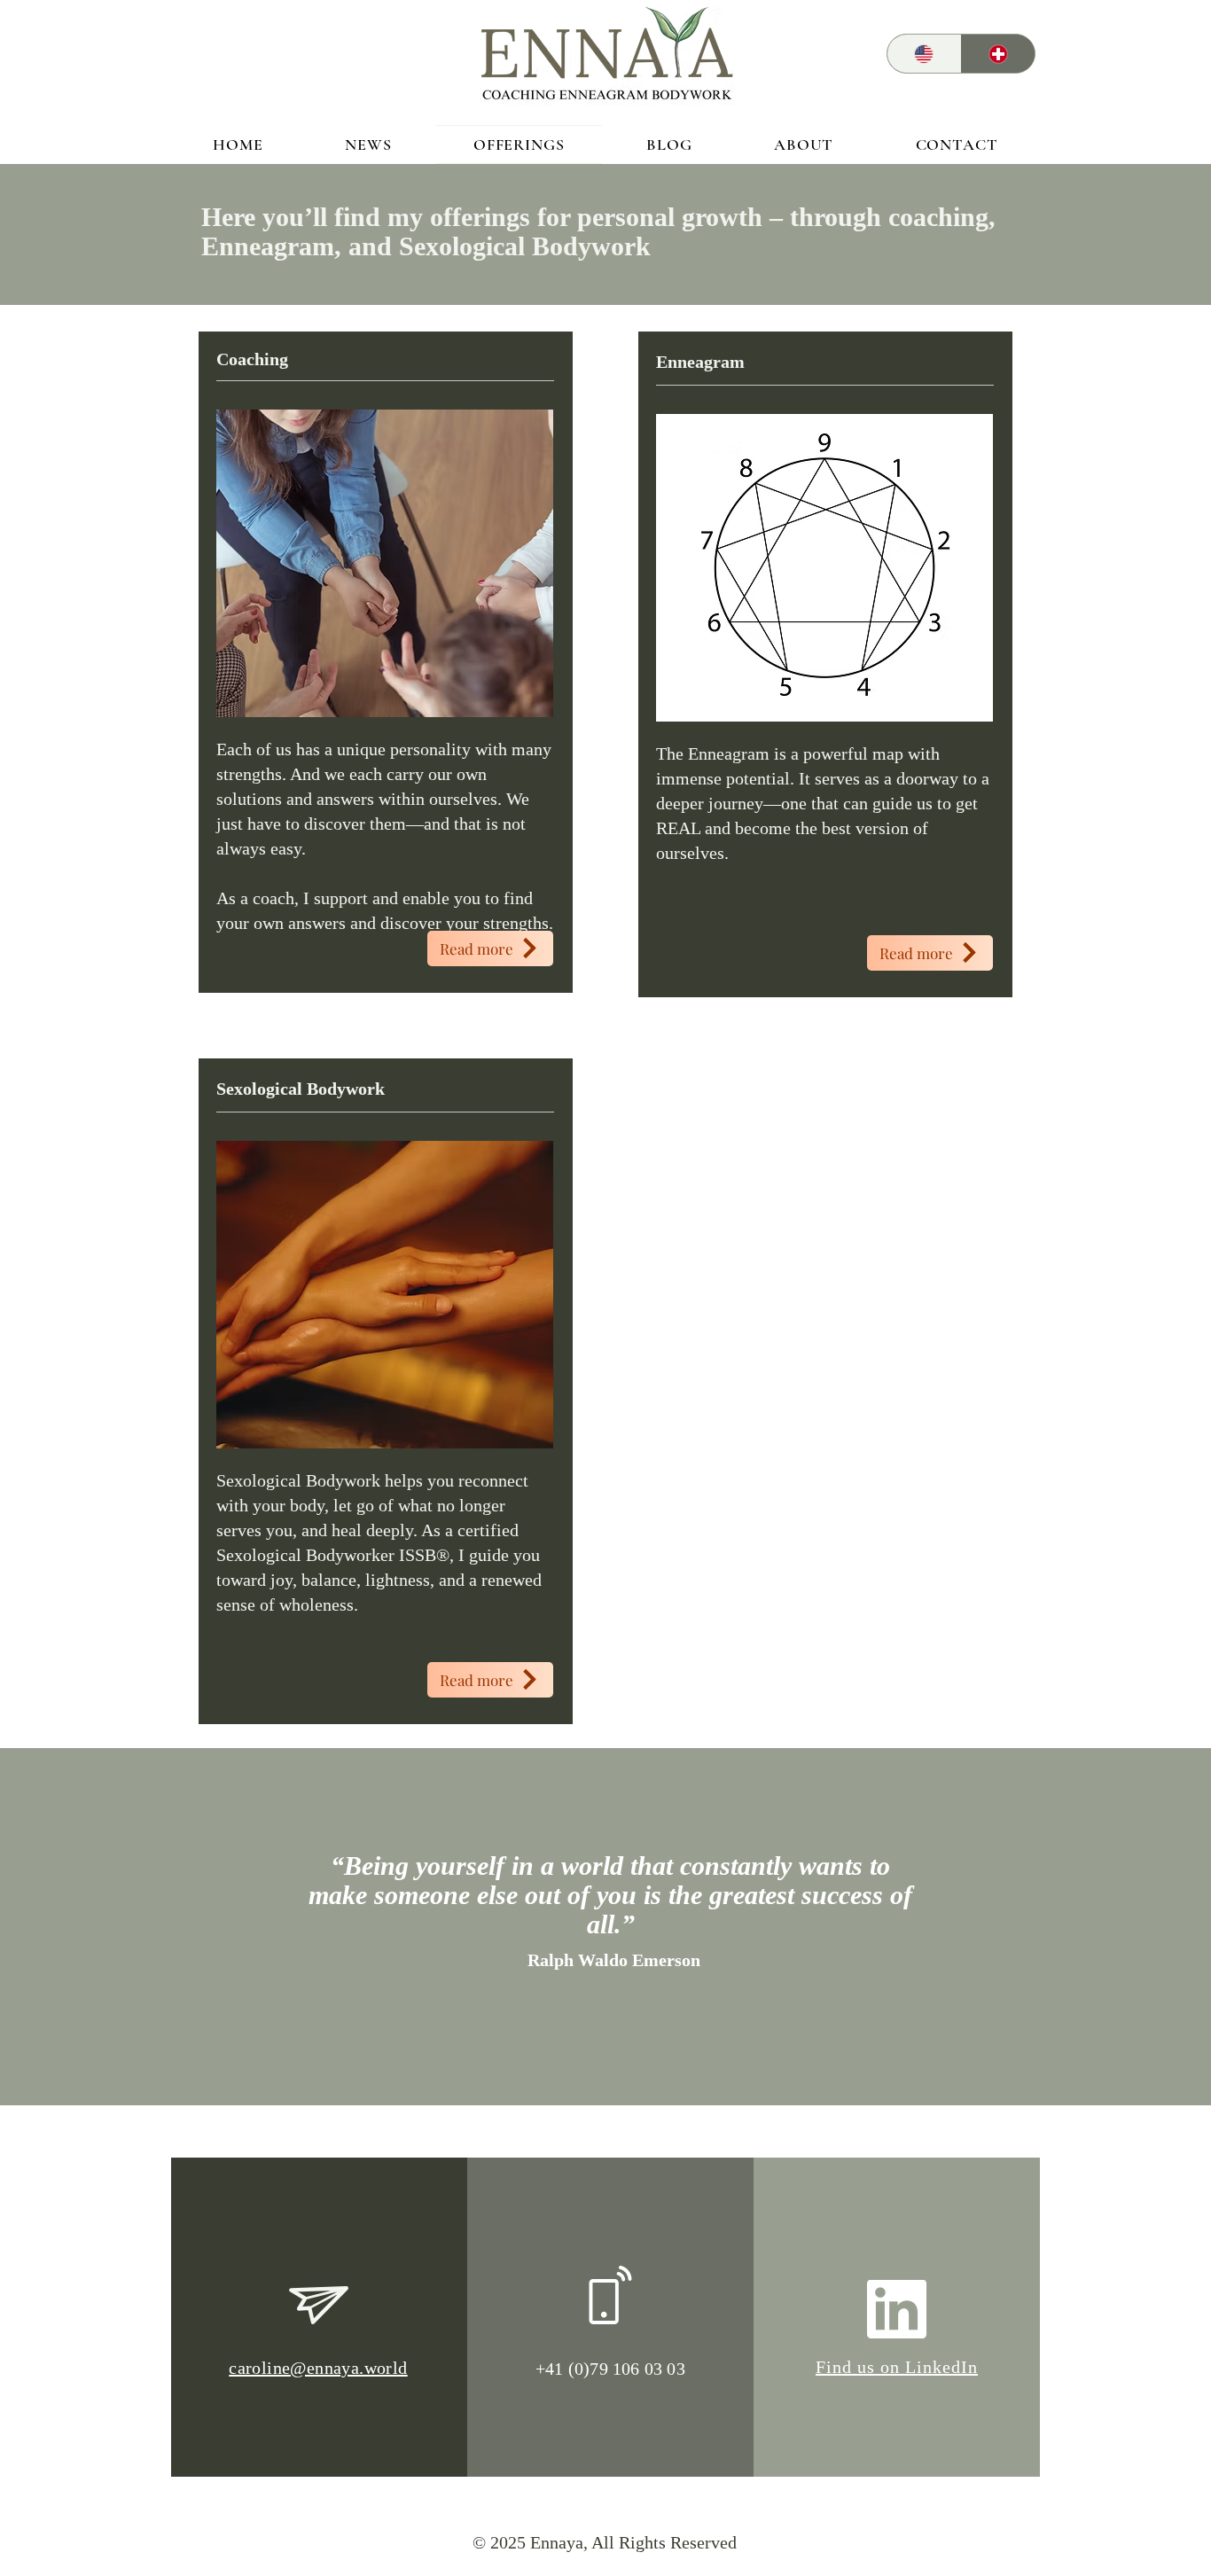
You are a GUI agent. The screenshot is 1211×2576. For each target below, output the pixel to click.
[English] (924, 54)
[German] (998, 54)
